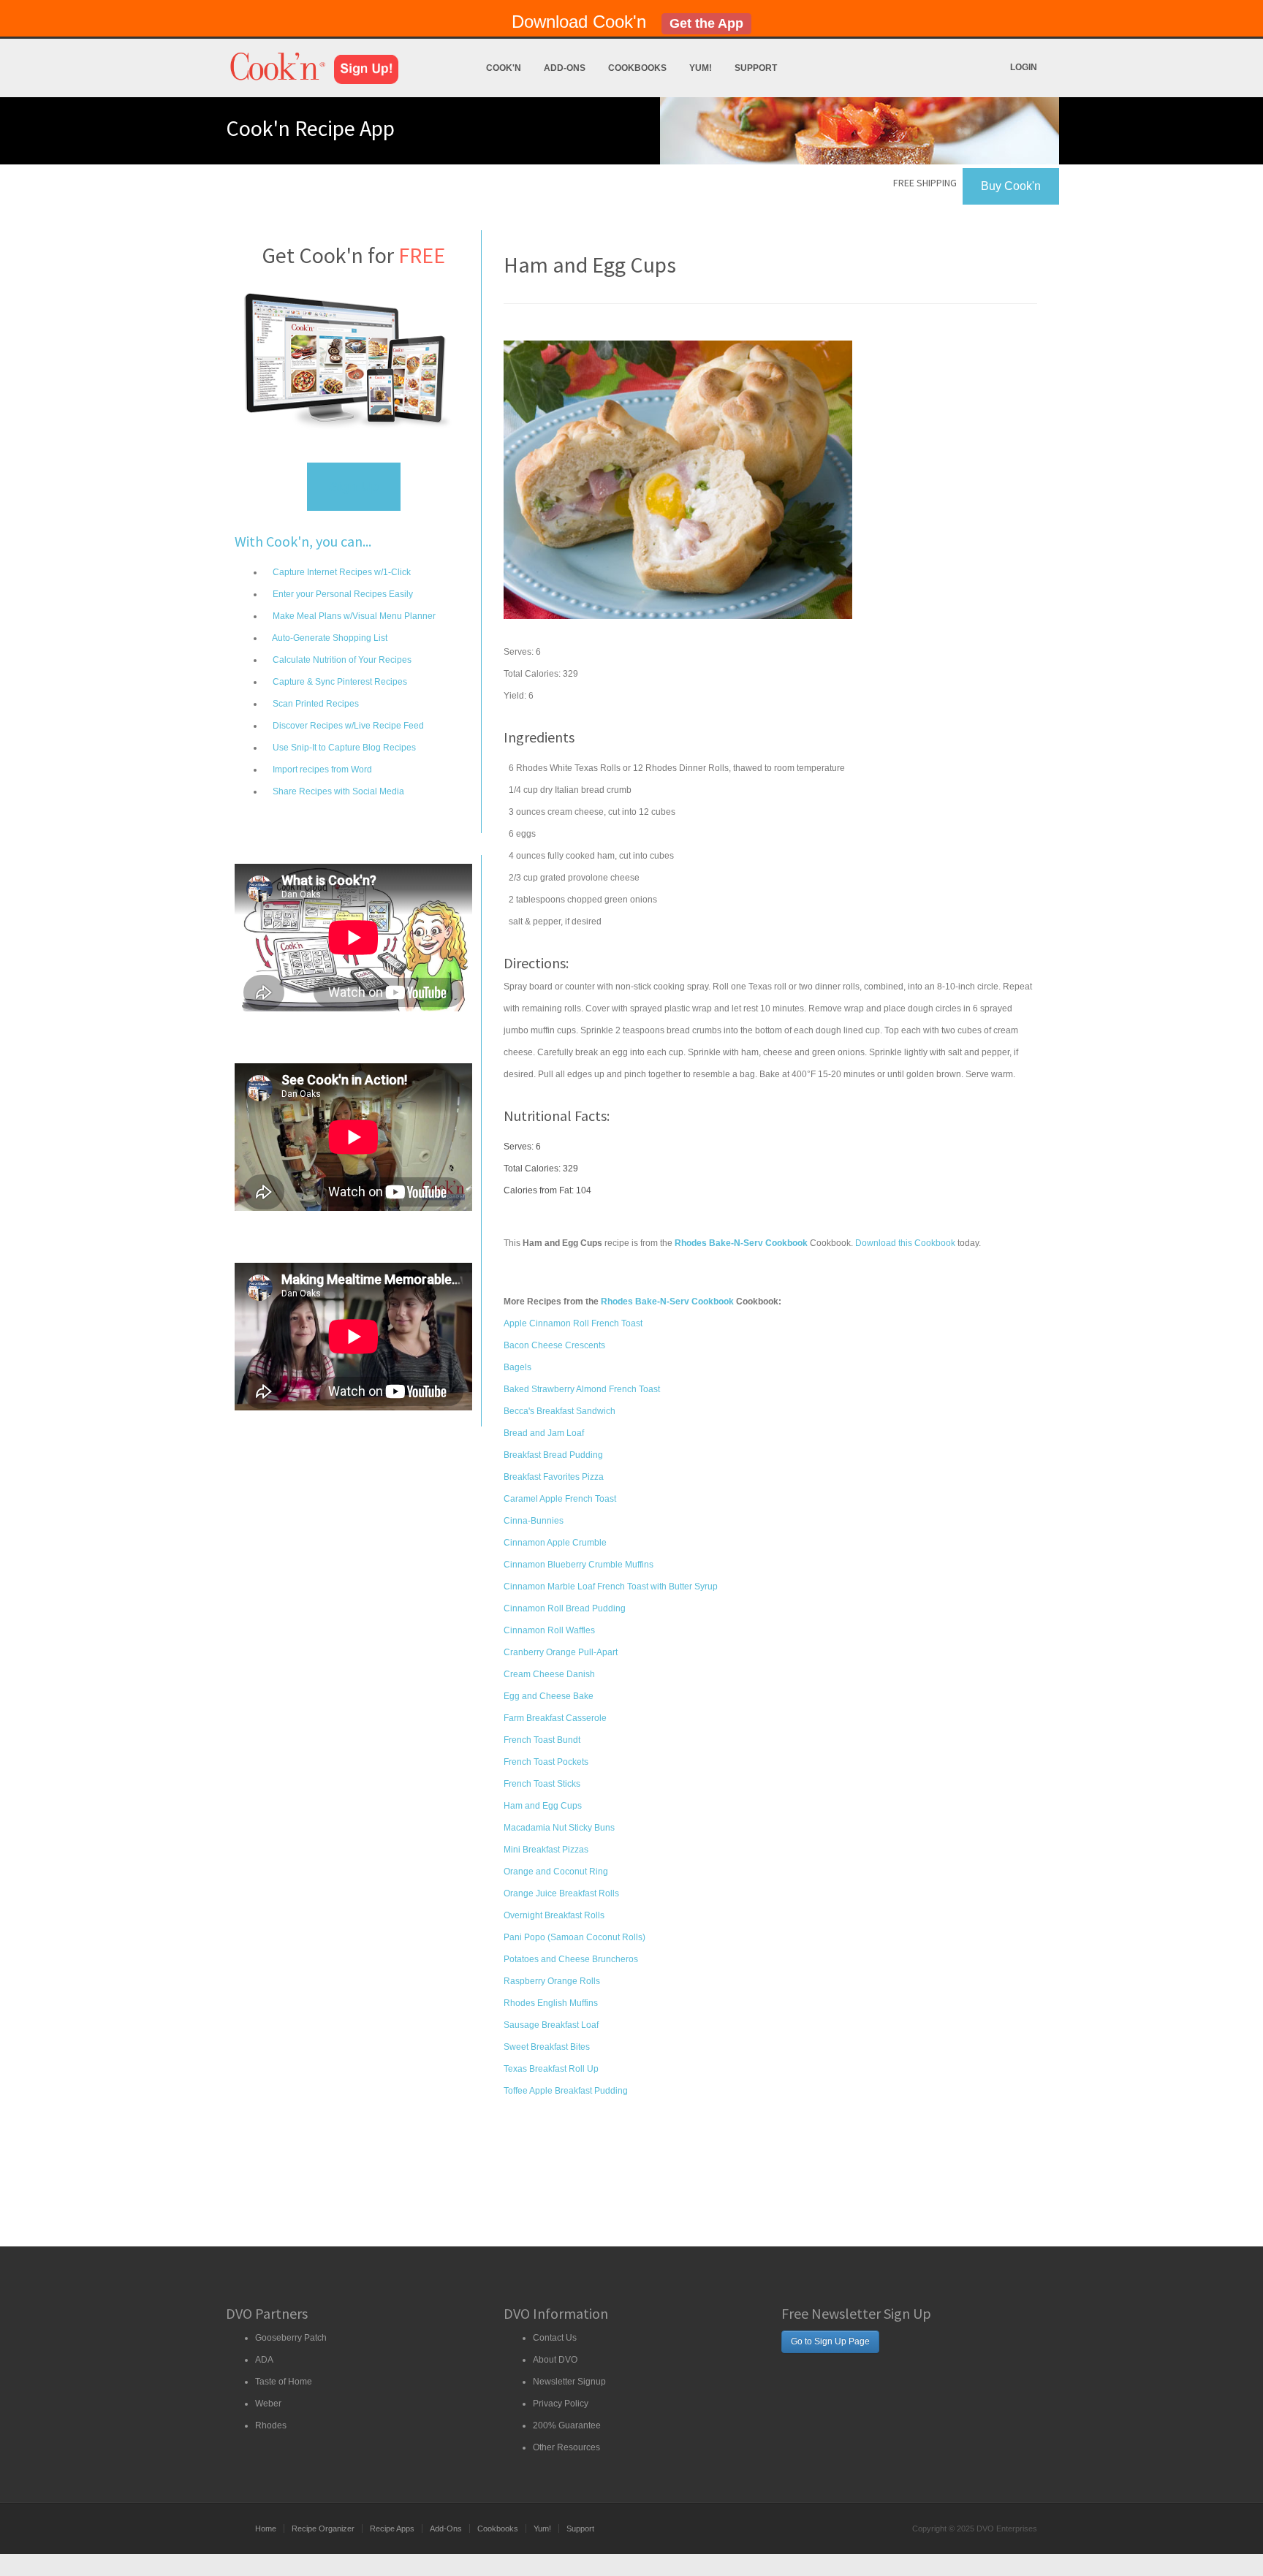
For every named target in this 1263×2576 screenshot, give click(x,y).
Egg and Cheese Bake (549, 1696)
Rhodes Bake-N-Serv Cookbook (667, 1302)
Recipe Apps (392, 2528)
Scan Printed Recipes (315, 704)
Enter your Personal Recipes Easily (342, 594)
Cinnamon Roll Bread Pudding (565, 1608)
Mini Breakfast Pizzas (546, 1850)
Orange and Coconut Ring (556, 1872)
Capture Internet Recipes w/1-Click (341, 572)
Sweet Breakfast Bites (547, 2047)
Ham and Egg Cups (543, 1806)
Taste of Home (284, 2382)
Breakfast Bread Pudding (553, 1455)
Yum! (701, 68)
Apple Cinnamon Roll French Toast (573, 1323)
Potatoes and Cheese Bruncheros (571, 1959)
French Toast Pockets (546, 1762)
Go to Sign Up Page (830, 2341)
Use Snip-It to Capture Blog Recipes (343, 748)
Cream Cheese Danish (549, 1674)
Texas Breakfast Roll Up (551, 2069)
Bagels (517, 1367)
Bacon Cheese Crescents (554, 1345)
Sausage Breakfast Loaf (551, 2025)
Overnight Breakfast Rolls (554, 1915)
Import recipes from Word (321, 770)
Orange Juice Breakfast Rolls (561, 1893)
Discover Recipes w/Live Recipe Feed (347, 726)
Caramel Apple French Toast (560, 1499)
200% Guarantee (567, 2425)
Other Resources (566, 2447)
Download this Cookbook (905, 1243)
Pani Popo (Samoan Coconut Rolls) (574, 1937)
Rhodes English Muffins (551, 2003)
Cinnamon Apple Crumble (555, 1543)
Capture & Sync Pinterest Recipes (339, 682)
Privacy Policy (561, 2404)
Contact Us (555, 2338)
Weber (268, 2404)
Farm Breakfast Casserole (555, 1718)
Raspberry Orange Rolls (552, 1981)
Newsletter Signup (569, 2382)
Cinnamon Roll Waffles (549, 1630)
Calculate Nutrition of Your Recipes (341, 660)
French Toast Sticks (542, 1784)
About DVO (555, 2360)
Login (1024, 67)
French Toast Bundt (542, 1740)
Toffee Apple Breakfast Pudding (566, 2091)
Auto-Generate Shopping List (329, 638)
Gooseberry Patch (291, 2338)
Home (266, 2528)
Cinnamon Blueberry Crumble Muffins (579, 1565)
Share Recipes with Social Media (337, 791)
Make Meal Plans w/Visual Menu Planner (353, 616)
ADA (264, 2360)
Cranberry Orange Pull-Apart (561, 1652)
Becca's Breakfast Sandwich (560, 1411)
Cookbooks (637, 68)
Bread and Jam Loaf (544, 1433)
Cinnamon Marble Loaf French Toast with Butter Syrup (611, 1587)
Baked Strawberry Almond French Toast (582, 1389)
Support (756, 68)
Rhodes (271, 2425)
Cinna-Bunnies (534, 1521)
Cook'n (504, 68)
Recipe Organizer (323, 2528)
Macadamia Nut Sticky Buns (559, 1828)
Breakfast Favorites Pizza (554, 1477)
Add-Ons (565, 68)
